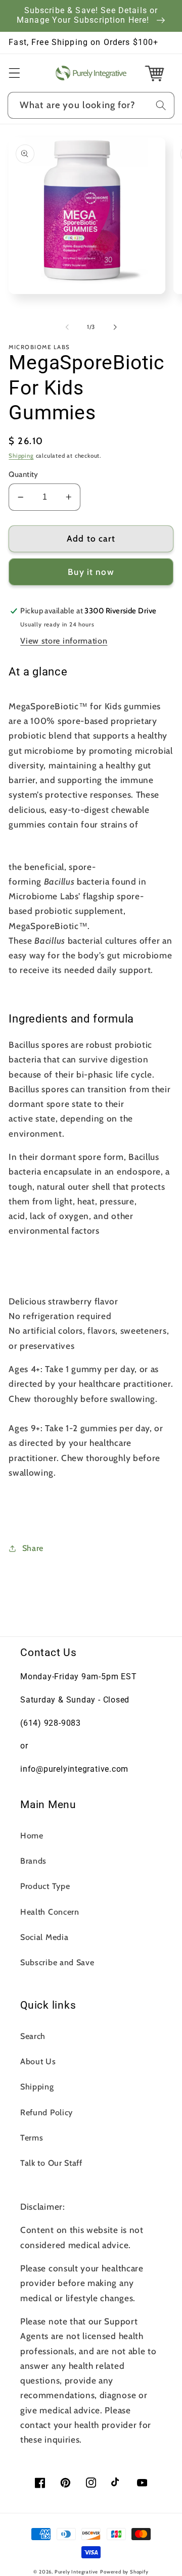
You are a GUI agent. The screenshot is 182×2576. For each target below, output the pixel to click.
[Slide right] (115, 327)
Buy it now (91, 572)
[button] (14, 73)
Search (33, 2036)
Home (32, 1835)
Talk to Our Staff (51, 2163)
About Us (38, 2061)
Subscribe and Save (57, 1962)
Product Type (45, 1886)
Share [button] (33, 1548)
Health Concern (50, 1912)
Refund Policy (47, 2112)
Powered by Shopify (124, 2572)
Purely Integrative (77, 2572)
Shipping (21, 456)
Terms (32, 2137)
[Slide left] (67, 327)
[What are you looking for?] (161, 105)
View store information (64, 641)
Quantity (24, 474)
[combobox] (91, 106)
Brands (33, 1861)
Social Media (44, 1937)
